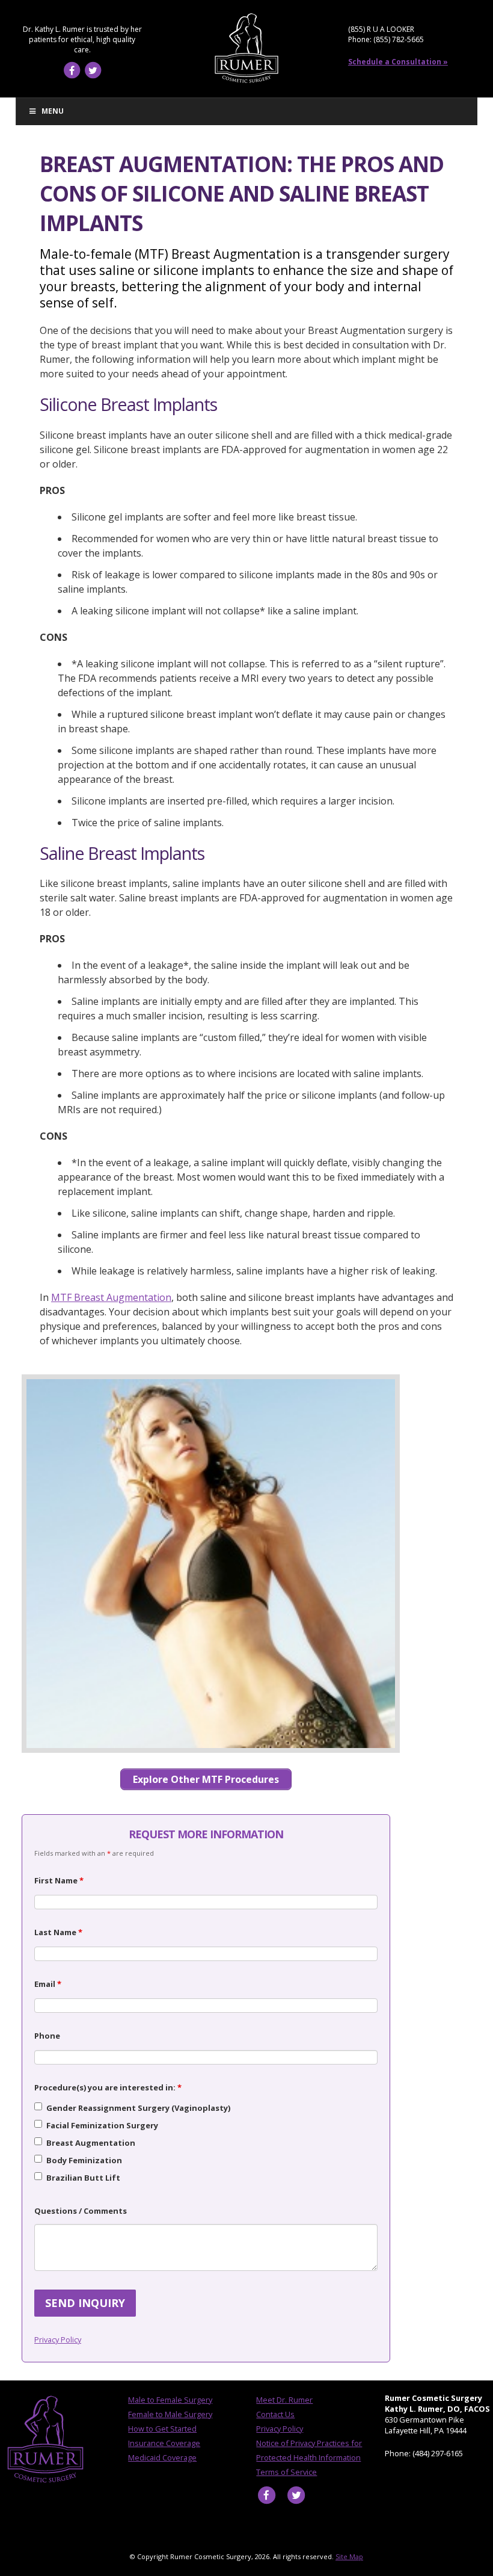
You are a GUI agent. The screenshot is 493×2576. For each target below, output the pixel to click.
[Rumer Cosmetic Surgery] (246, 81)
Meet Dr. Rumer (284, 2400)
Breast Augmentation (91, 2143)
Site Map (349, 2556)
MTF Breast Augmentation (111, 1297)
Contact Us (275, 2414)
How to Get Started (162, 2429)
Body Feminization (84, 2160)
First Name (59, 1880)
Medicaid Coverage (162, 2457)
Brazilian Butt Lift (83, 2178)
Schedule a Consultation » (398, 62)
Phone (47, 2036)
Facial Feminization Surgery (102, 2125)
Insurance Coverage (164, 2443)
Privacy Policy (58, 2340)
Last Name (58, 1932)
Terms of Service (286, 2472)
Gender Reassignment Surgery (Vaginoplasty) (138, 2108)
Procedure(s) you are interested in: (108, 2087)
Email (48, 1984)
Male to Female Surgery (170, 2400)
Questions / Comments (81, 2211)
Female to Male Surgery (170, 2414)
